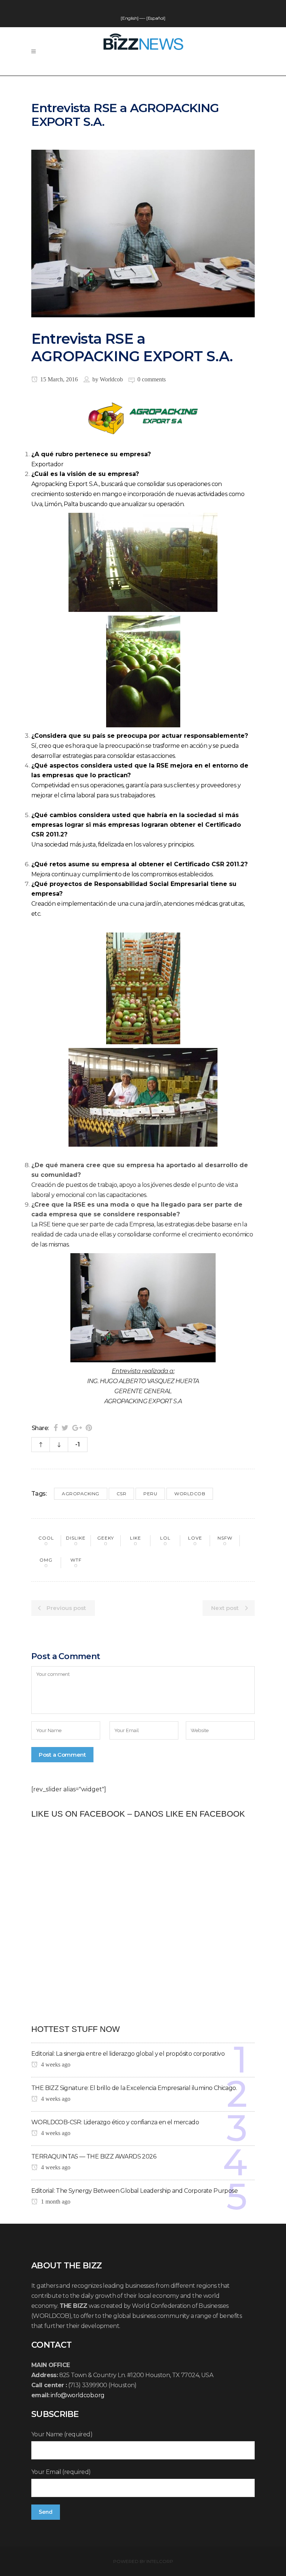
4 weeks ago (55, 2064)
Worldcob (111, 379)
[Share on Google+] (77, 1428)
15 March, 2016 (58, 379)
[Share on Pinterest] (89, 1428)
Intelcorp (160, 2561)
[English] (129, 18)
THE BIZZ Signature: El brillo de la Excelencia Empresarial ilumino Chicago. (134, 2088)
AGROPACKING (81, 1494)
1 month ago (55, 2202)
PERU (150, 1494)
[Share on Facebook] (56, 1428)
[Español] (156, 18)
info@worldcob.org (78, 2395)
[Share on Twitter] (65, 1428)
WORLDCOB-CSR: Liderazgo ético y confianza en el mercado (115, 2122)
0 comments (152, 379)
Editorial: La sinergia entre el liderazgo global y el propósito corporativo (128, 2054)
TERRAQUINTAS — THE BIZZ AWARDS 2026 (94, 2156)
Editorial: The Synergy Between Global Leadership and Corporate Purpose (134, 2191)
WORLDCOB (190, 1494)
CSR (122, 1494)
